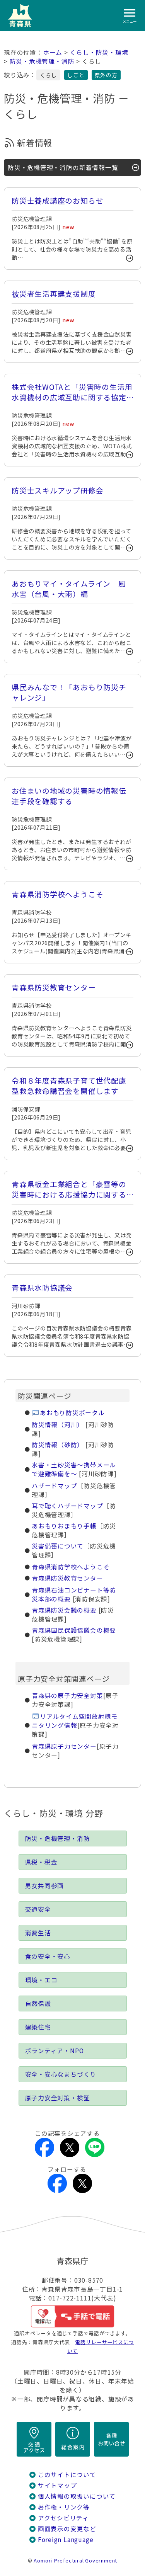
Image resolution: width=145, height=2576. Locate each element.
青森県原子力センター (64, 1746)
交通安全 (38, 1909)
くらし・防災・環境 (99, 52)
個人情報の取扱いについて (77, 2496)
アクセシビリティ (63, 2518)
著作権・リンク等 (64, 2507)
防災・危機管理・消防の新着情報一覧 (63, 168)
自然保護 (38, 2003)
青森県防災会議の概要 (64, 1610)
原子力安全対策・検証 (58, 2098)
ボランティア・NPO (55, 2051)
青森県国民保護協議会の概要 (74, 1630)
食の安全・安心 (48, 1956)
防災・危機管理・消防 (42, 61)
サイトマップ (57, 2485)
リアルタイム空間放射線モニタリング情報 (75, 1721)
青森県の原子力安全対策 (67, 1695)
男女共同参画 (45, 1886)
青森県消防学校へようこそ (71, 1567)
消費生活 (38, 1933)
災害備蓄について (58, 1546)
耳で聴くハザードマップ (67, 1506)
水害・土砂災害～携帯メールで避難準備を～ (74, 1469)
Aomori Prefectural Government (75, 2560)
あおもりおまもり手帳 (64, 1526)
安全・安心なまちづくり (61, 2074)
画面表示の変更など (67, 2529)
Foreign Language (66, 2539)
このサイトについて (67, 2475)
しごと (76, 75)
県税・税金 (41, 1862)
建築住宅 (38, 2027)
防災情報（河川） (58, 1425)
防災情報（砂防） (58, 1445)
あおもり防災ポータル (72, 1413)
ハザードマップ (55, 1486)
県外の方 (106, 75)
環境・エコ (41, 1980)
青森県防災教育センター (67, 1578)
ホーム (53, 52)
